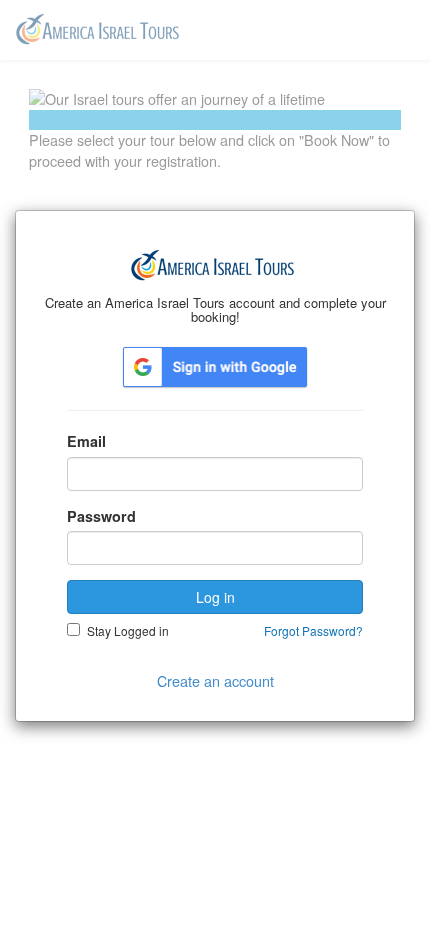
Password (101, 516)
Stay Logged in (128, 630)
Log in (215, 597)
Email (86, 441)
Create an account (215, 680)
